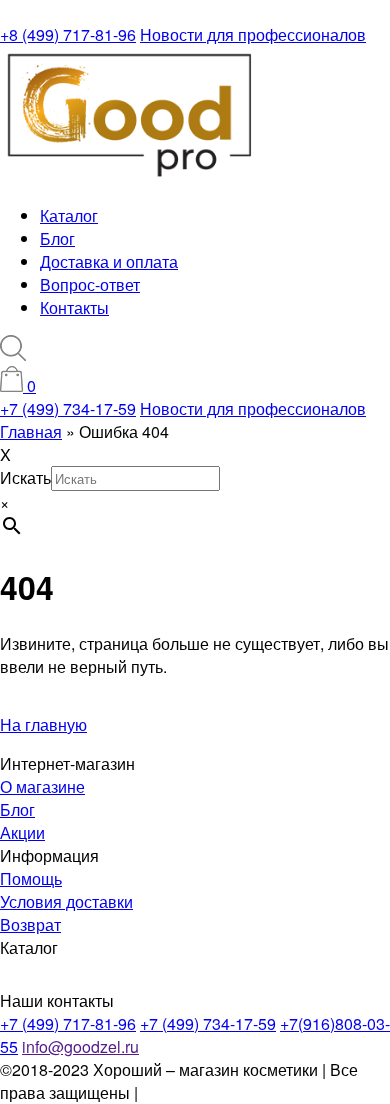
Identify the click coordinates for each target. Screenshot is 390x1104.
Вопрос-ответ (90, 284)
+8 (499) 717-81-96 (68, 34)
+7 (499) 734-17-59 (68, 408)
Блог (57, 238)
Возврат (30, 924)
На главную (43, 724)
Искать (25, 477)
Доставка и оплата (109, 261)
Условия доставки (66, 901)
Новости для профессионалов (253, 34)
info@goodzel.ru (80, 1046)
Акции (22, 832)
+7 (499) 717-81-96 (68, 1023)
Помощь (31, 878)
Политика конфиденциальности (259, 1092)
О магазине (42, 786)
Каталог (69, 215)
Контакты (74, 307)
